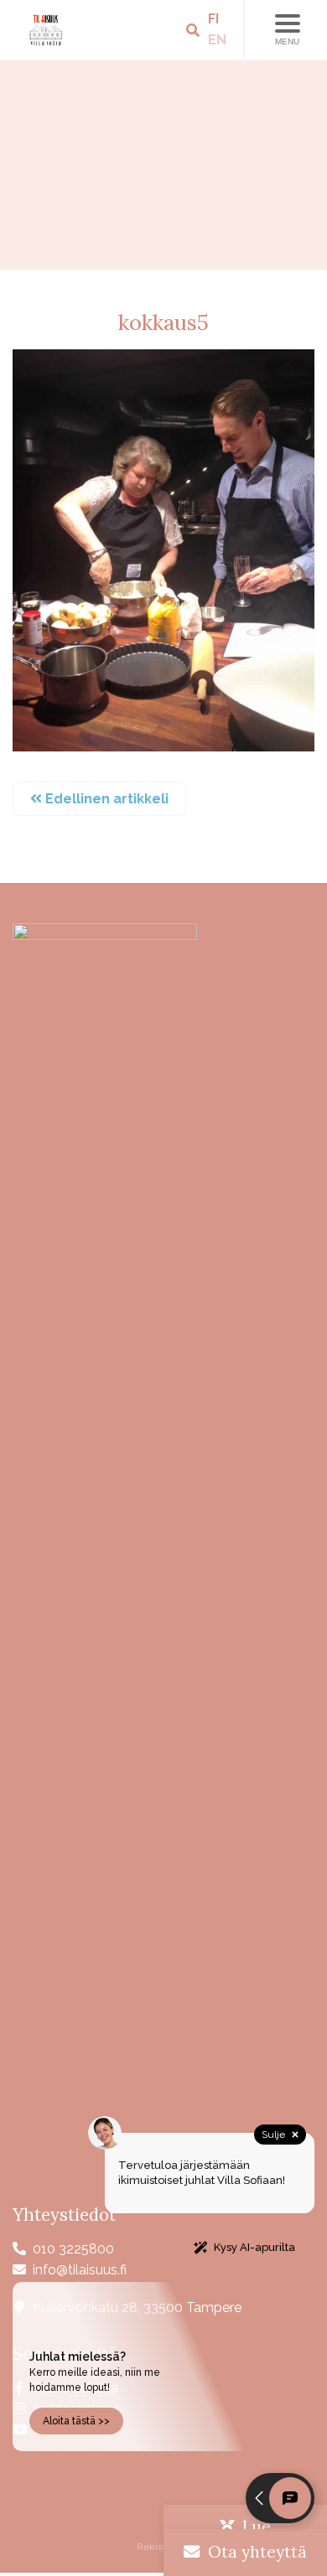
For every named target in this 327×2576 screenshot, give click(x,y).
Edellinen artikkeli (105, 799)
